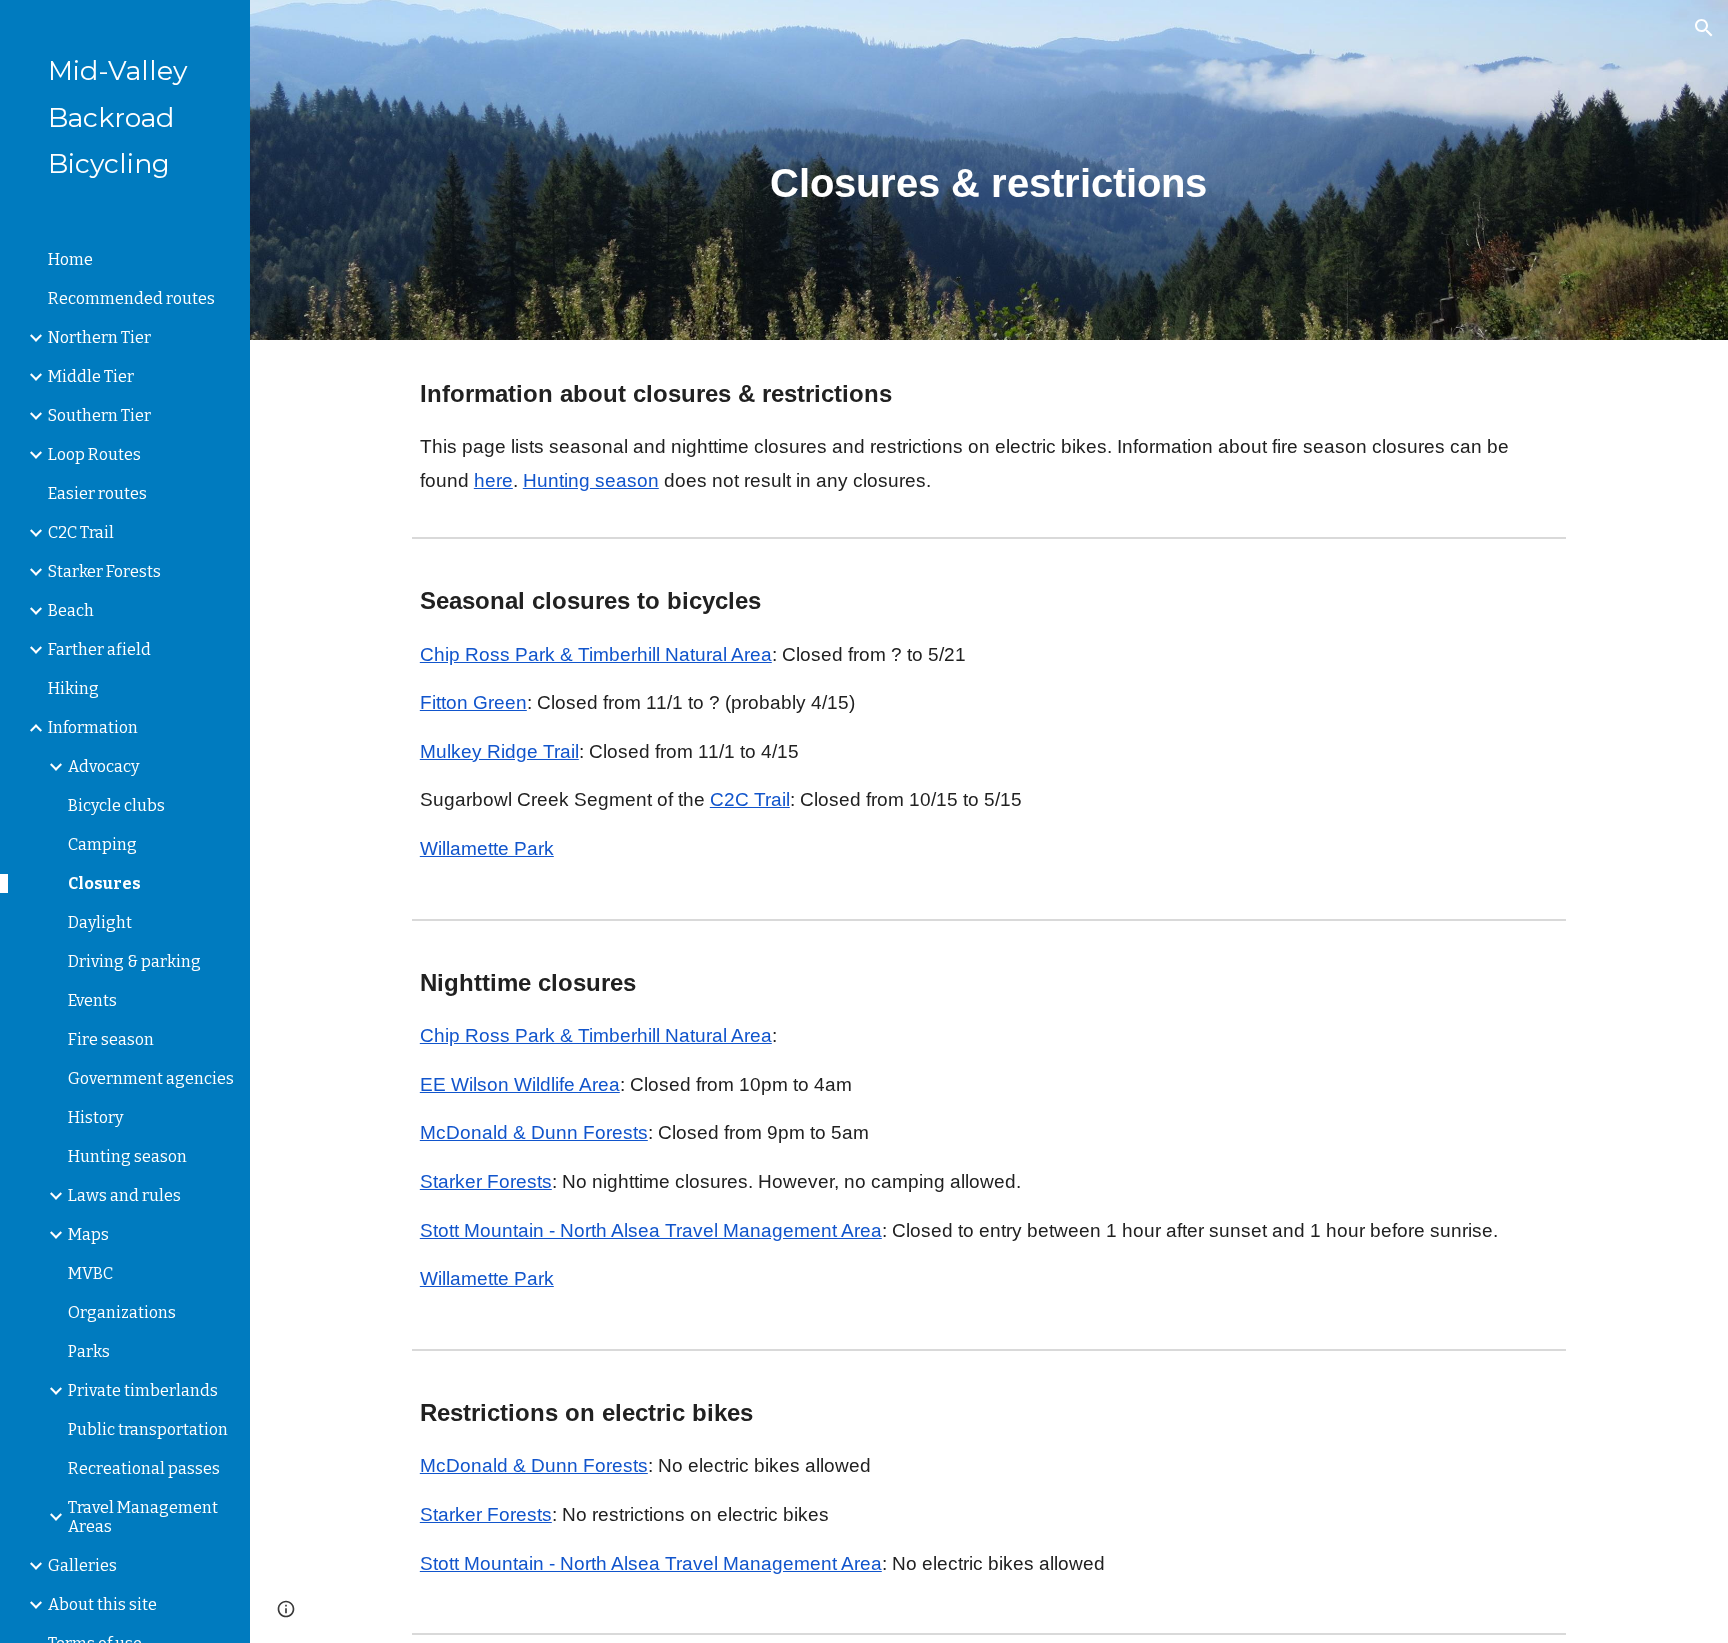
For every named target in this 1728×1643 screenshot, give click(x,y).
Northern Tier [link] (99, 337)
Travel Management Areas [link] (143, 1517)
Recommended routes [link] (131, 298)
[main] (989, 170)
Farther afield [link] (99, 649)
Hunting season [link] (127, 1156)
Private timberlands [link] (143, 1390)
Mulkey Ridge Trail (499, 751)
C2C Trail (750, 799)
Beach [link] (71, 610)
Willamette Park (487, 848)
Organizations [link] (122, 1312)
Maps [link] (88, 1234)
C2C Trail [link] (81, 532)
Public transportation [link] (148, 1429)
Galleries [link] (82, 1565)
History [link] (95, 1117)
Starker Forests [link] (104, 571)
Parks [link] (89, 1351)
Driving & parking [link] (134, 961)
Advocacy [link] (103, 766)
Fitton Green (473, 702)
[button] (1704, 28)
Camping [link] (102, 844)
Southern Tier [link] (99, 415)
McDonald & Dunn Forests (534, 1132)
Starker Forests (486, 1181)
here (493, 480)
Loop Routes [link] (94, 454)
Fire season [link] (111, 1039)
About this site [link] (102, 1604)
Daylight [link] (100, 922)
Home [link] (70, 259)
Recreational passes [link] (144, 1468)
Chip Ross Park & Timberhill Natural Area (596, 654)
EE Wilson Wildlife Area (520, 1084)
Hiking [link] (73, 688)
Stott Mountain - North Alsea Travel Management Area (651, 1230)
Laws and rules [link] (124, 1195)
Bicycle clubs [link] (116, 805)
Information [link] (93, 727)
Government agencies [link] (151, 1078)
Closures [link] (104, 883)
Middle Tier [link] (91, 376)
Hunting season (591, 480)
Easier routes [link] (97, 493)
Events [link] (92, 1000)
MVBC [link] (90, 1273)
